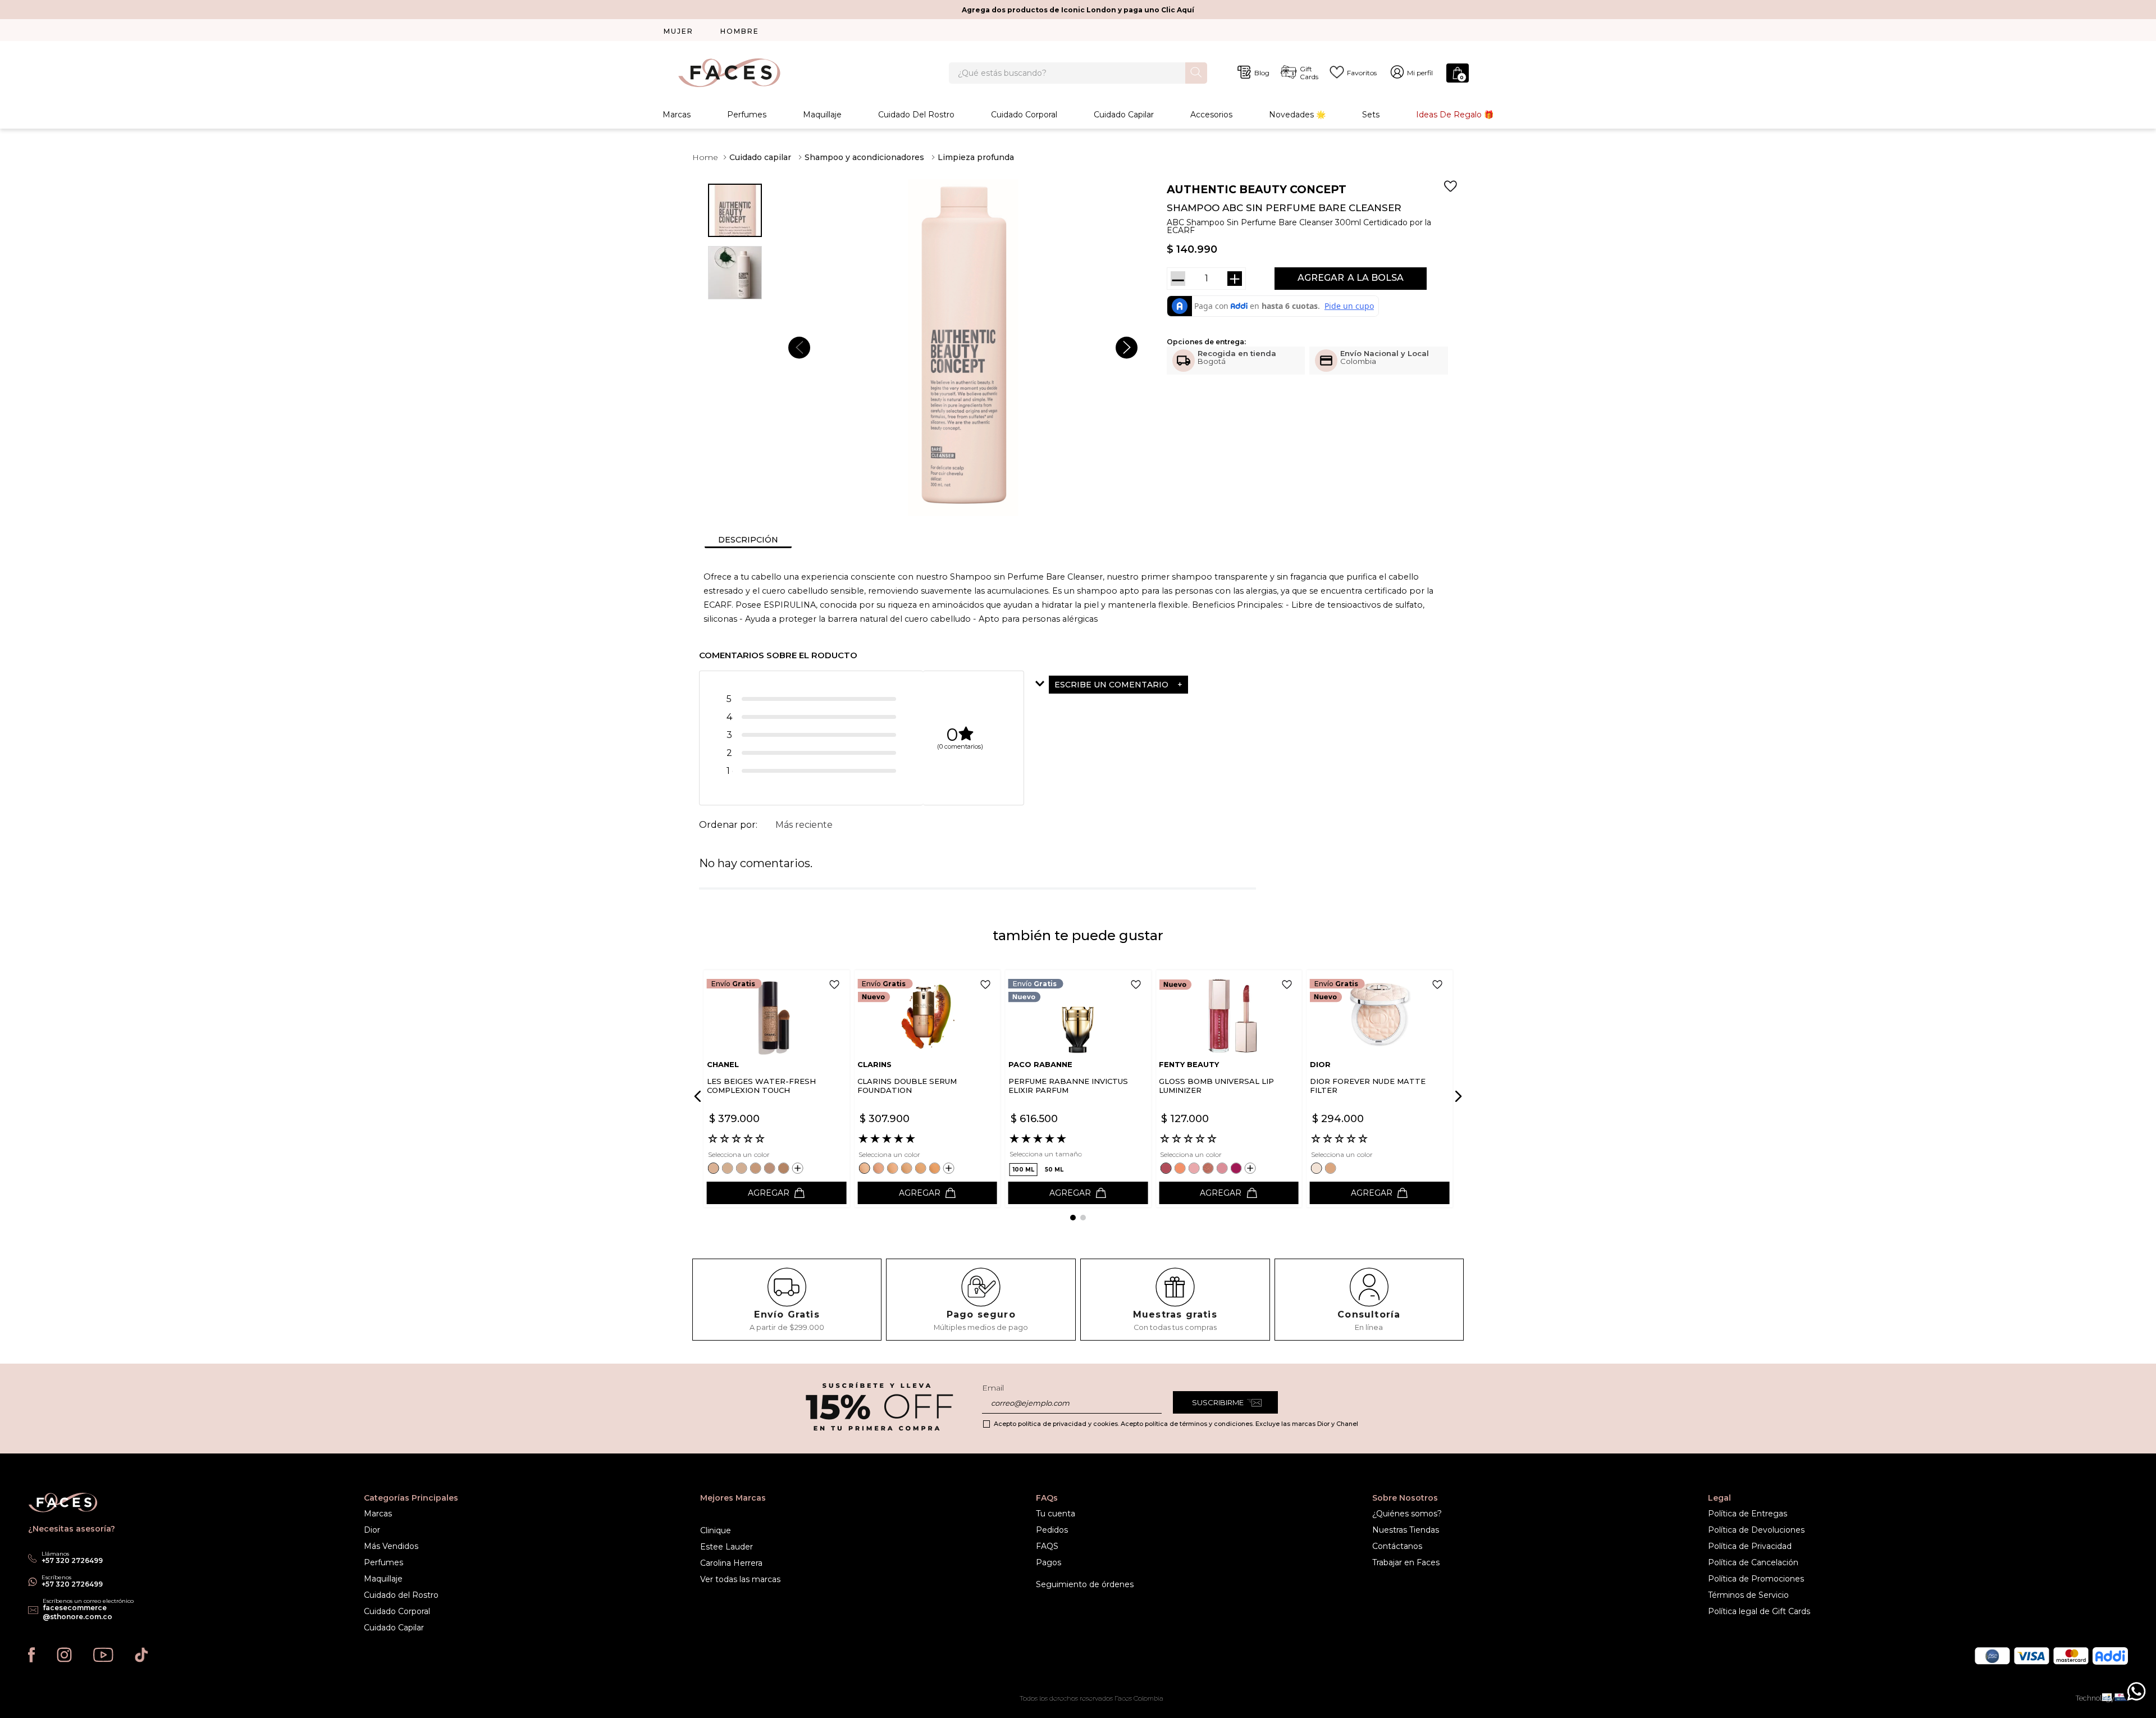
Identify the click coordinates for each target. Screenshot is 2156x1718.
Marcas (677, 115)
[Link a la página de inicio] (705, 157)
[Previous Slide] (700, 1096)
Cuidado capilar (760, 157)
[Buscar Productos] (1196, 72)
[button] (1146, 685)
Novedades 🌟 (1297, 115)
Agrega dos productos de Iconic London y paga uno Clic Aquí (1078, 10)
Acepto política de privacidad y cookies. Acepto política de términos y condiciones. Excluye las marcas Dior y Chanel (1176, 1424)
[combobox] (1078, 73)
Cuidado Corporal (1024, 115)
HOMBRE (740, 31)
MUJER (679, 31)
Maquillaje (822, 115)
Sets (1371, 115)
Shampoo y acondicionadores (864, 157)
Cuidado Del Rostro (916, 115)
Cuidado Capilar (1124, 115)
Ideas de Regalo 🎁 (1455, 115)
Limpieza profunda (976, 157)
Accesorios (1211, 115)
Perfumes (747, 115)
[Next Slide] (1456, 1096)
